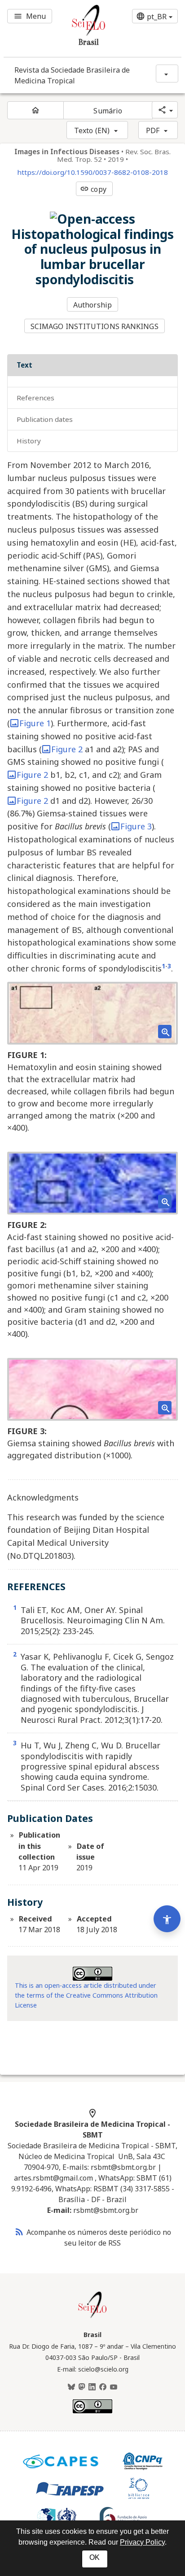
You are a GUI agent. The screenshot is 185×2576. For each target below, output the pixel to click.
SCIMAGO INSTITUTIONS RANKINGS (95, 326)
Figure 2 (67, 749)
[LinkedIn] (92, 2387)
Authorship (92, 305)
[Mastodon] (82, 2387)
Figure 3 (136, 826)
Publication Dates (45, 419)
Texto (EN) (92, 130)
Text (24, 365)
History (29, 441)
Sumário (108, 111)
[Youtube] (114, 2387)
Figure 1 (35, 723)
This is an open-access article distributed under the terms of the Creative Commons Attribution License (86, 1995)
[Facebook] (103, 2387)
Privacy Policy (142, 2542)
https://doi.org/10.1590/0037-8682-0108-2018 (92, 172)
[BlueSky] (71, 2387)
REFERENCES (35, 398)
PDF (153, 130)
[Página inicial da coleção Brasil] (92, 2317)
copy (93, 189)
